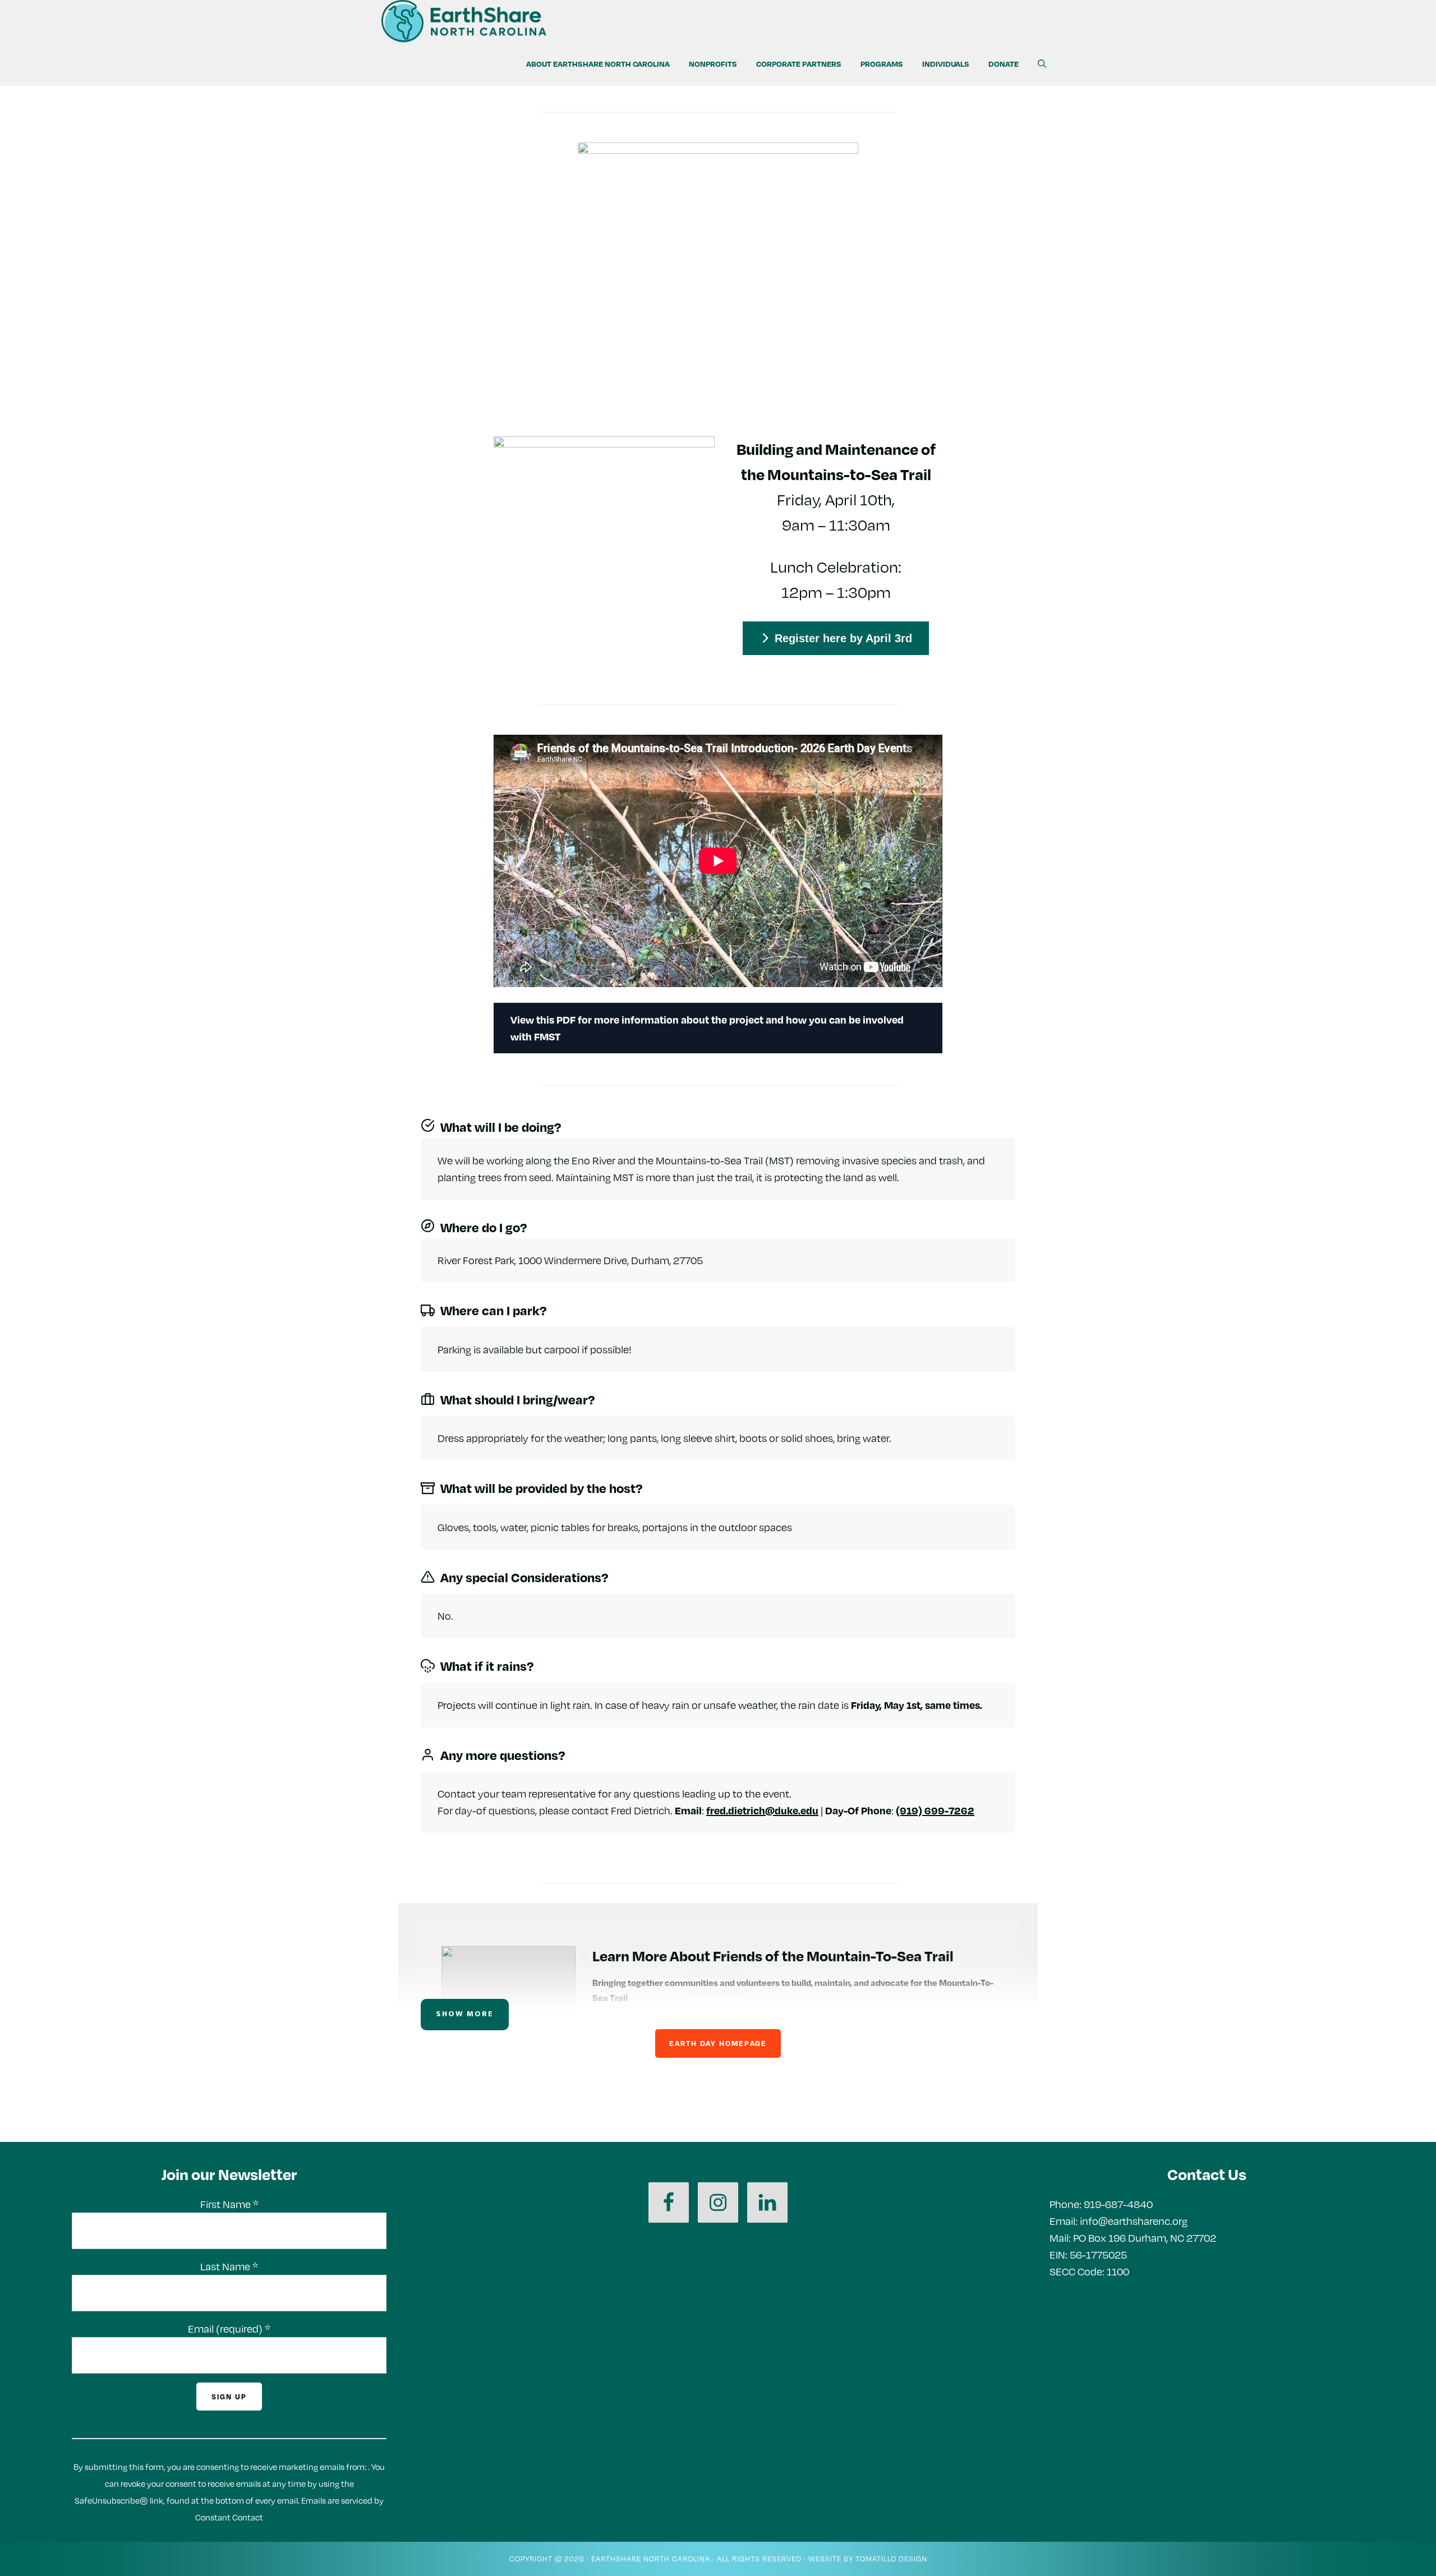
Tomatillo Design (891, 2559)
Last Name (229, 2266)
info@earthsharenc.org (1134, 2221)
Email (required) (229, 2329)
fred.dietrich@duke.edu (762, 1810)
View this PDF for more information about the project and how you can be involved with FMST (707, 1028)
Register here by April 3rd (843, 638)
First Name (229, 2204)
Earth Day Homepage (718, 2043)
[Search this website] (1042, 64)
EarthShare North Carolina (651, 2559)
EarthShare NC (482, 21)
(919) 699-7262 (935, 1810)
